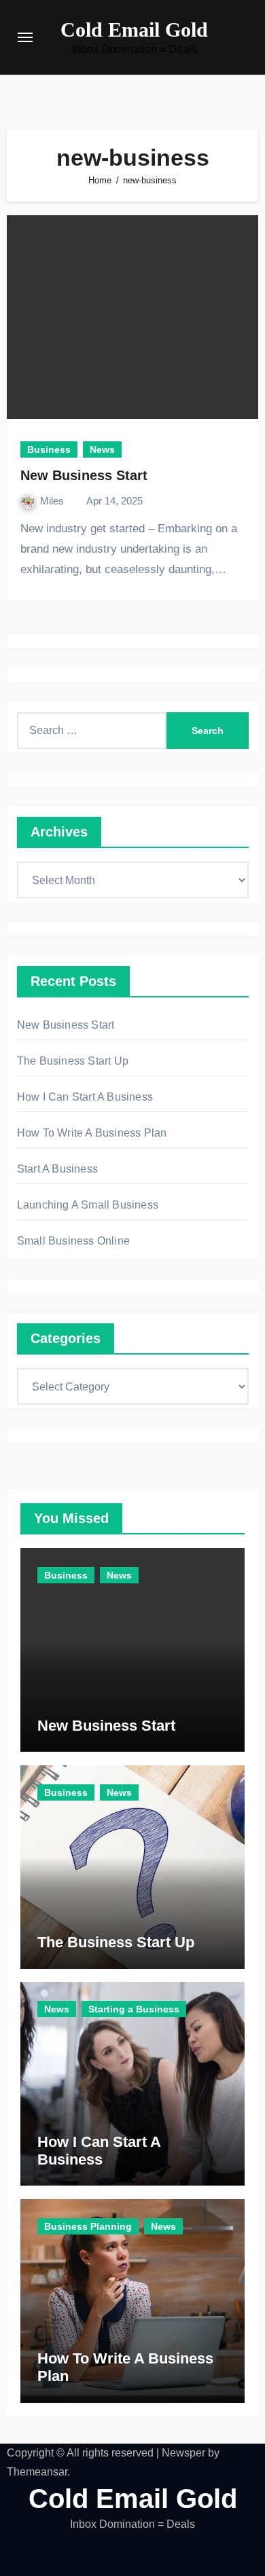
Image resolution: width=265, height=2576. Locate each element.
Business (49, 449)
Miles (53, 501)
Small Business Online (73, 1241)
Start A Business (57, 1169)
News (102, 449)
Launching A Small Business (88, 1205)
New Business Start (84, 475)
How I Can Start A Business (85, 1097)
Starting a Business (134, 2009)
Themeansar (37, 2472)
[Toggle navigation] (25, 37)
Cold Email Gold (134, 30)
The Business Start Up (73, 1061)
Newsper (183, 2453)
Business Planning (88, 2226)
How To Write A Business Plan (92, 1133)
